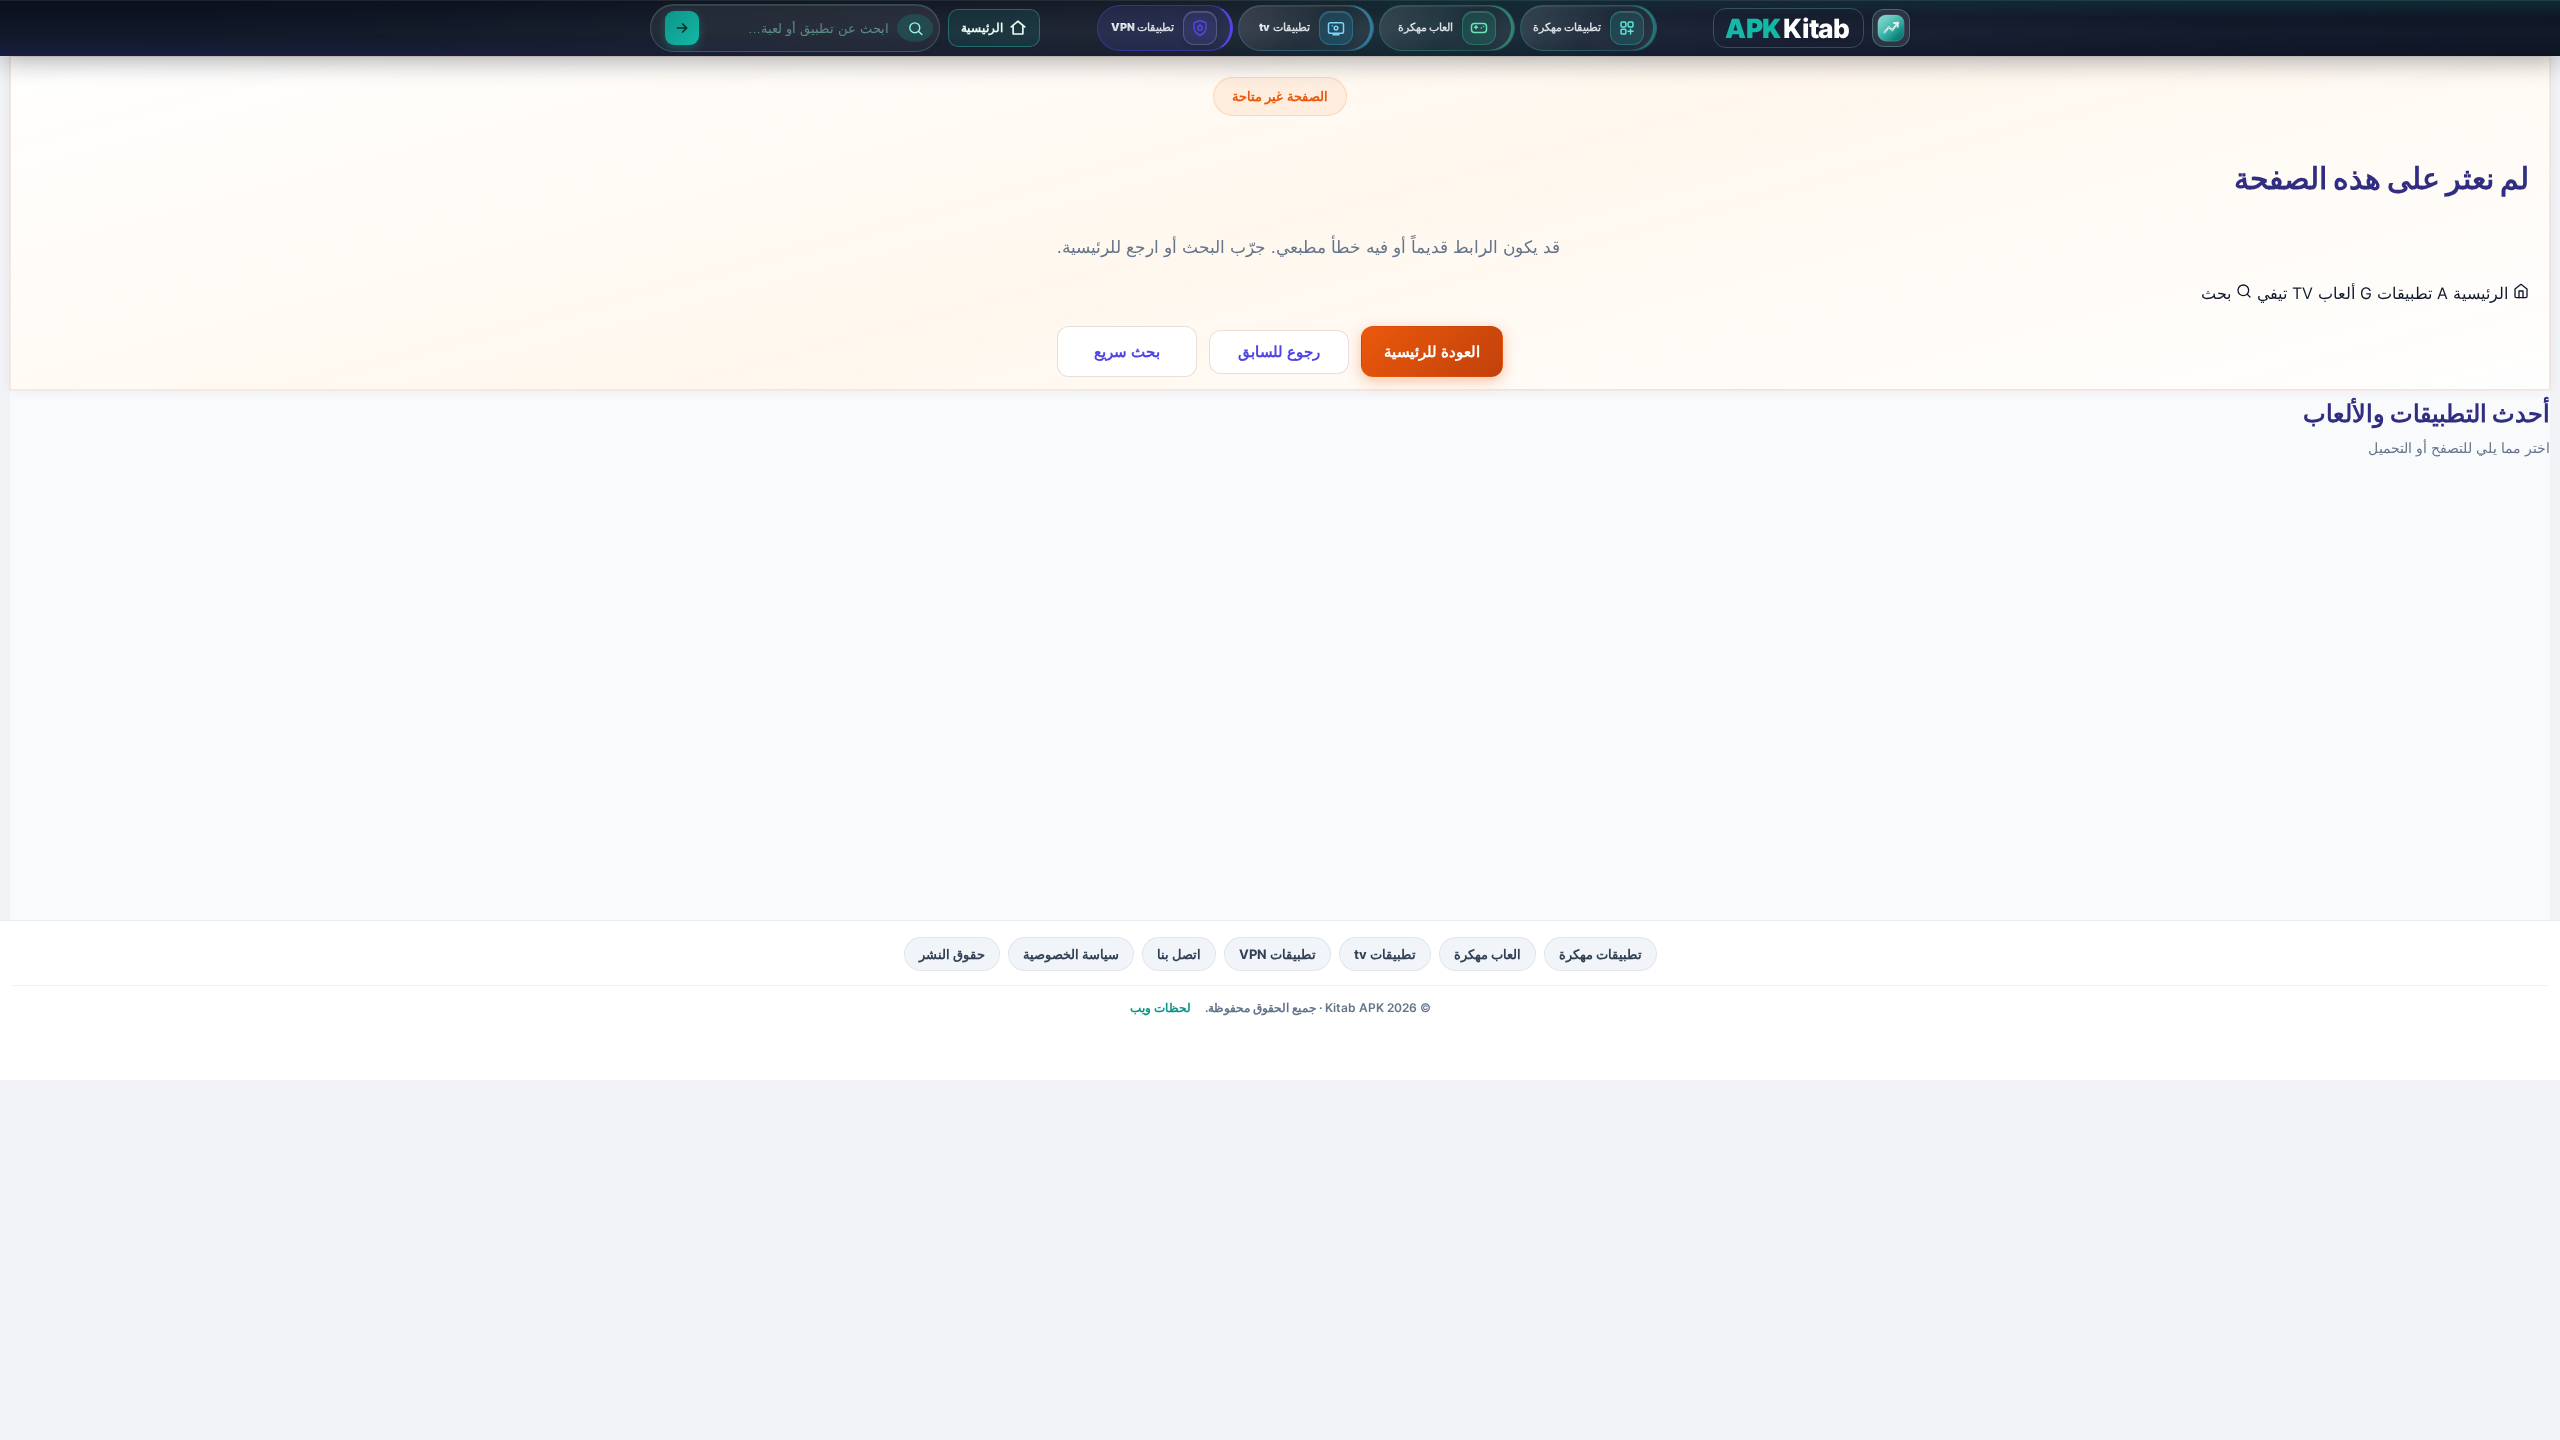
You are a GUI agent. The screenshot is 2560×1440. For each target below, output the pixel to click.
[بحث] (682, 28)
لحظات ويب (1160, 1007)
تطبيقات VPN (1277, 954)
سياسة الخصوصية (1071, 954)
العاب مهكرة (1487, 954)
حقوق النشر (952, 954)
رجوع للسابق (1279, 351)
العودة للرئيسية (1432, 351)
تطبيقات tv (1385, 954)
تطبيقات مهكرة (1600, 954)
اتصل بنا (1179, 954)
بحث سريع (1127, 351)
